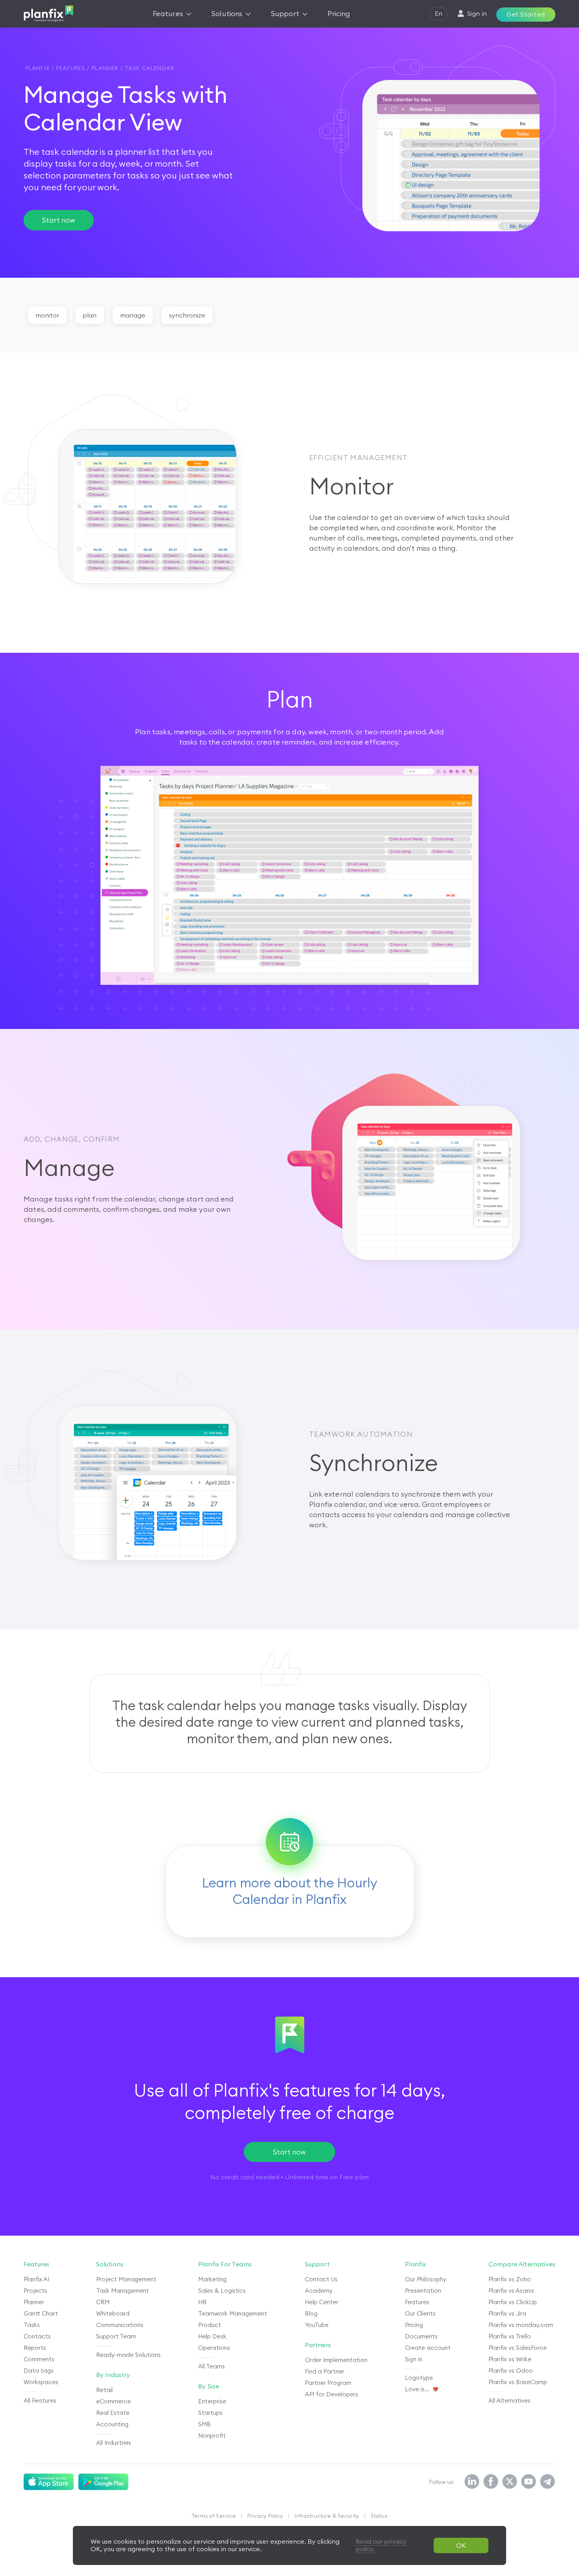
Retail (104, 2390)
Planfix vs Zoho (510, 2279)
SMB (204, 2424)
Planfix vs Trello (510, 2336)
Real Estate (113, 2413)
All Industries (114, 2443)
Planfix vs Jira (507, 2313)
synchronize (187, 315)
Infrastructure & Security (327, 2516)
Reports (35, 2348)
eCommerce (113, 2401)
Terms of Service (214, 2516)
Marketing (212, 2279)
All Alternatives (509, 2400)
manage (133, 315)
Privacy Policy (265, 2516)
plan (90, 315)
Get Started (526, 14)
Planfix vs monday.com (521, 2325)
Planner (34, 2302)
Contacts (37, 2336)
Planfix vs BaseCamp (518, 2382)
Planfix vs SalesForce (518, 2348)
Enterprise (212, 2401)
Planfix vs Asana (511, 2291)
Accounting (112, 2424)
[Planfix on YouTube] (529, 2482)
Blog (311, 2313)
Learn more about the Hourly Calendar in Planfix (290, 1891)
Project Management (126, 2279)
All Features (40, 2400)
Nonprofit (212, 2436)
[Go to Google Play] (103, 2482)
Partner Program (328, 2383)
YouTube (317, 2325)
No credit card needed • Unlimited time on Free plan (289, 2177)
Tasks (32, 2325)
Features (417, 2302)
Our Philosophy (426, 2279)
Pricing (414, 2325)
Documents (421, 2336)
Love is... (417, 2389)
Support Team (116, 2336)
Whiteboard (113, 2313)
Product (210, 2325)
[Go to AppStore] (49, 2482)
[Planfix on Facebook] (491, 2482)
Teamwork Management (233, 2313)
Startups (210, 2413)
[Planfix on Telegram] (547, 2482)
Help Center (322, 2302)
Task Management (122, 2291)
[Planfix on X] (510, 2482)
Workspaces (41, 2382)
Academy (319, 2291)
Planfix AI (36, 2279)
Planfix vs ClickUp (513, 2302)
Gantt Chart (41, 2313)
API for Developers (331, 2394)
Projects (35, 2291)
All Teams (212, 2366)
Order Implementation (336, 2360)
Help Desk (212, 2336)
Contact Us (321, 2279)
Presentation (423, 2291)
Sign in (414, 2359)
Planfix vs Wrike (510, 2359)
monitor (47, 315)
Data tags (39, 2371)
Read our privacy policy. (381, 2545)
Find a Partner (325, 2371)
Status (379, 2516)
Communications (120, 2325)
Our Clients (420, 2313)
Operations (214, 2348)
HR (202, 2302)
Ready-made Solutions (128, 2355)
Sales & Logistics (222, 2291)
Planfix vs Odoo (511, 2371)
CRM (103, 2302)
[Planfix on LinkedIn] (472, 2482)
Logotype (419, 2378)
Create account (428, 2348)
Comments (39, 2359)
